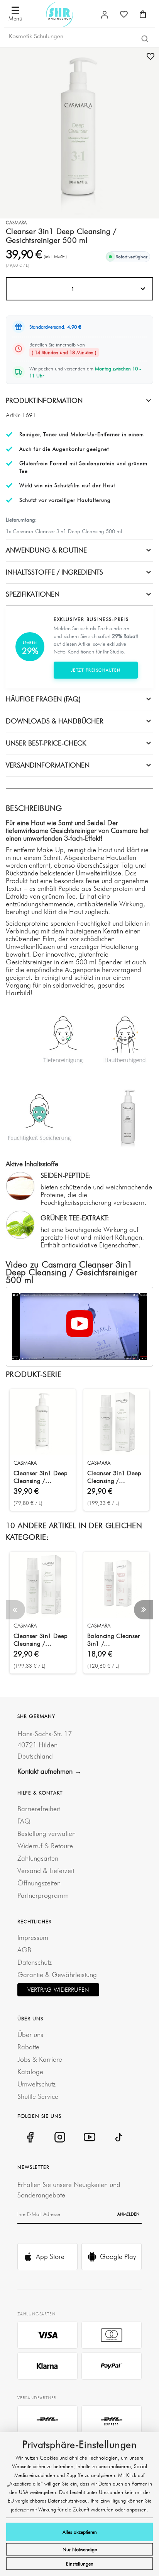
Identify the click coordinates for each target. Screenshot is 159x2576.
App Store (50, 2256)
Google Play (118, 2256)
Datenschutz (35, 1962)
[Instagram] (60, 2137)
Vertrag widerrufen (58, 1990)
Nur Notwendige (80, 2549)
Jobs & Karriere (40, 2059)
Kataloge (30, 2072)
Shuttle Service (38, 2096)
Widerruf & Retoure (45, 1846)
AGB (24, 1950)
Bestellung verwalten (47, 1833)
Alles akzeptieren (80, 2532)
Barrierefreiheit (39, 1809)
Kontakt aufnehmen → (49, 1771)
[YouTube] (89, 2137)
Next (144, 1610)
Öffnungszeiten (39, 1883)
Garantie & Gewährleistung (57, 1975)
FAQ (24, 1821)
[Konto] (105, 15)
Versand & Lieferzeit (46, 1871)
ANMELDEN (128, 2214)
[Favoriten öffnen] (124, 14)
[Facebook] (30, 2137)
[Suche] (145, 38)
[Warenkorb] (143, 14)
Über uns (30, 2034)
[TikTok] (119, 2137)
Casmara (16, 223)
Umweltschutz (36, 2084)
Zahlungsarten (38, 1858)
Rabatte (28, 2047)
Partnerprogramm (43, 1895)
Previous (15, 1610)
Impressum (33, 1937)
